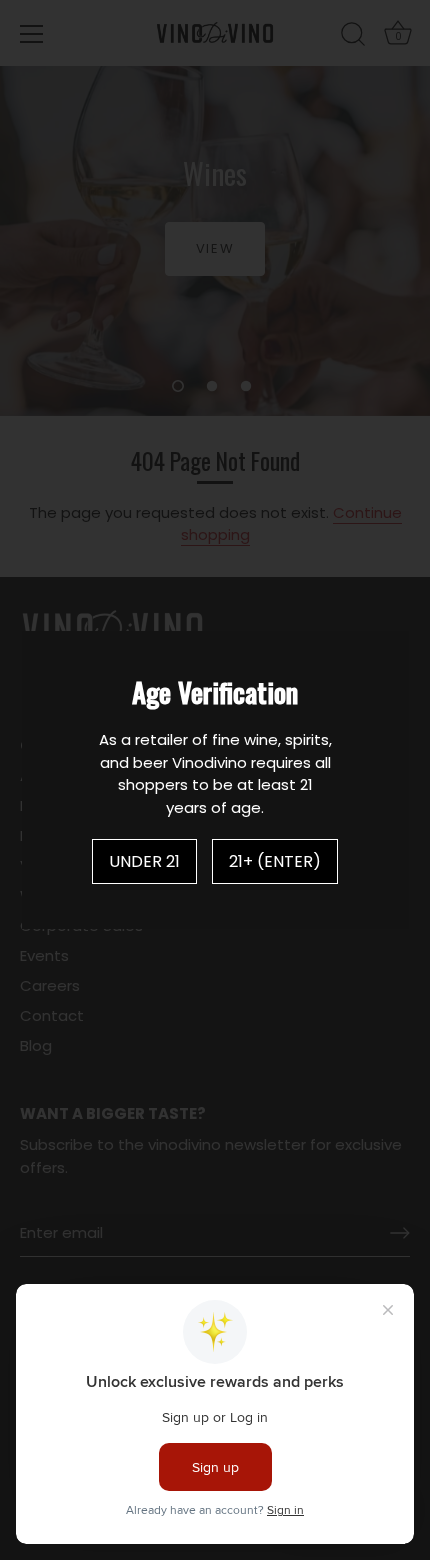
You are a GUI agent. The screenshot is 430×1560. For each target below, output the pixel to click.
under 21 (144, 861)
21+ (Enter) (275, 861)
